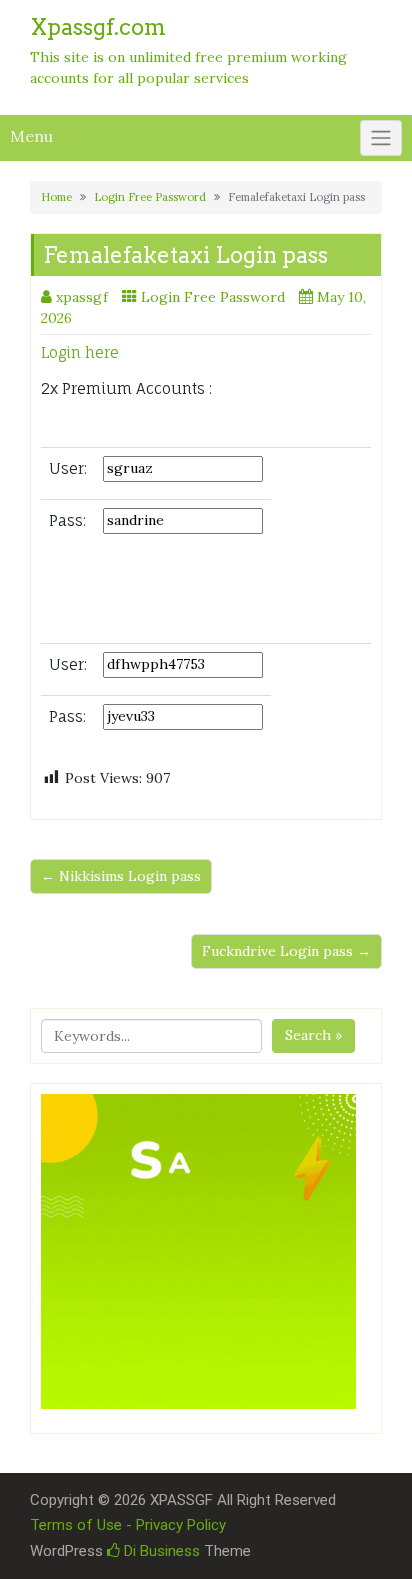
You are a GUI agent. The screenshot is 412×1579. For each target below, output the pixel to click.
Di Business (160, 1551)
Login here (80, 352)
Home (56, 197)
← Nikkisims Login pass (121, 876)
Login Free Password (150, 197)
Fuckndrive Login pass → (286, 951)
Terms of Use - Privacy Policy (128, 1525)
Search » (313, 1035)
